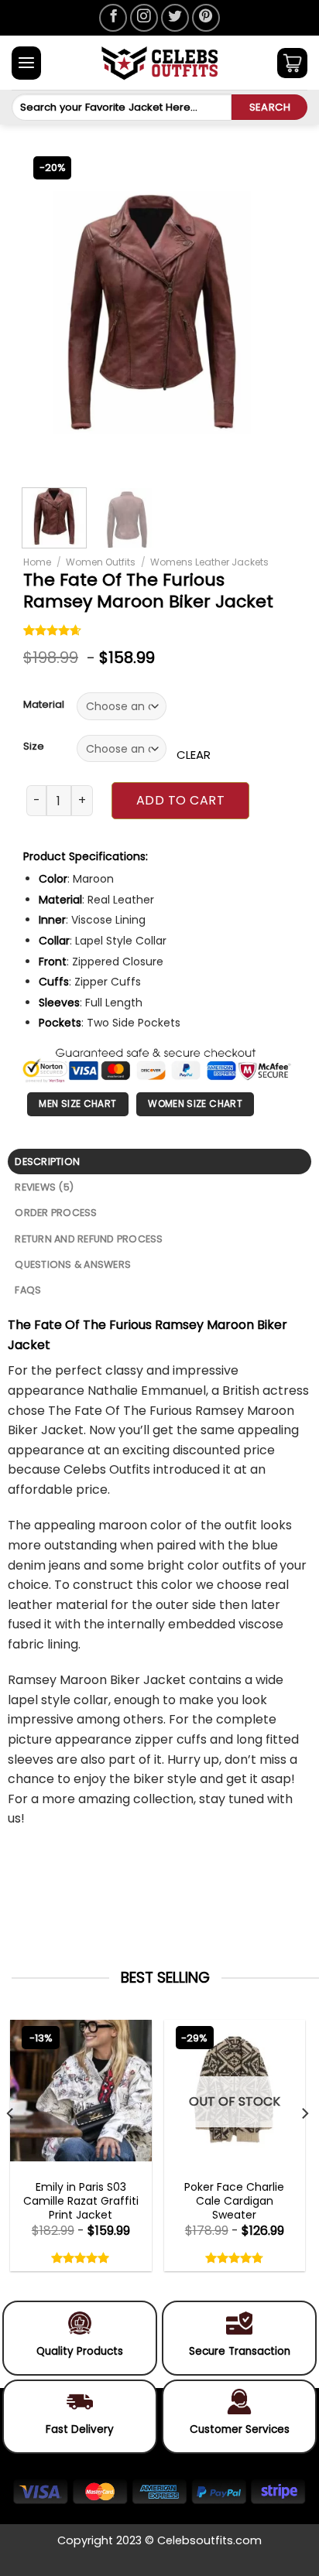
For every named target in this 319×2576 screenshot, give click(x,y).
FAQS (28, 1290)
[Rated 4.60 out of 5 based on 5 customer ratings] (53, 632)
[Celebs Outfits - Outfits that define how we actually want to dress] (160, 63)
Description (47, 1162)
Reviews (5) (44, 1187)
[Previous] (46, 313)
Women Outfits (101, 562)
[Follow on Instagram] (144, 18)
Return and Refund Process (89, 1239)
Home (37, 562)
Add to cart (180, 800)
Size (34, 746)
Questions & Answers (73, 1264)
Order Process (56, 1213)
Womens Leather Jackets (209, 562)
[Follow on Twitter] (175, 18)
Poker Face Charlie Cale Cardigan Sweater (234, 2201)
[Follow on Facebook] (113, 18)
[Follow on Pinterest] (206, 18)
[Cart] (292, 63)
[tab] (159, 1162)
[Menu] (26, 63)
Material (44, 705)
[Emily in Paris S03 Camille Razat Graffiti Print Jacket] (81, 2091)
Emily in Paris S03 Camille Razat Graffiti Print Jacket (81, 2201)
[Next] (257, 313)
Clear (194, 755)
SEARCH (270, 107)
